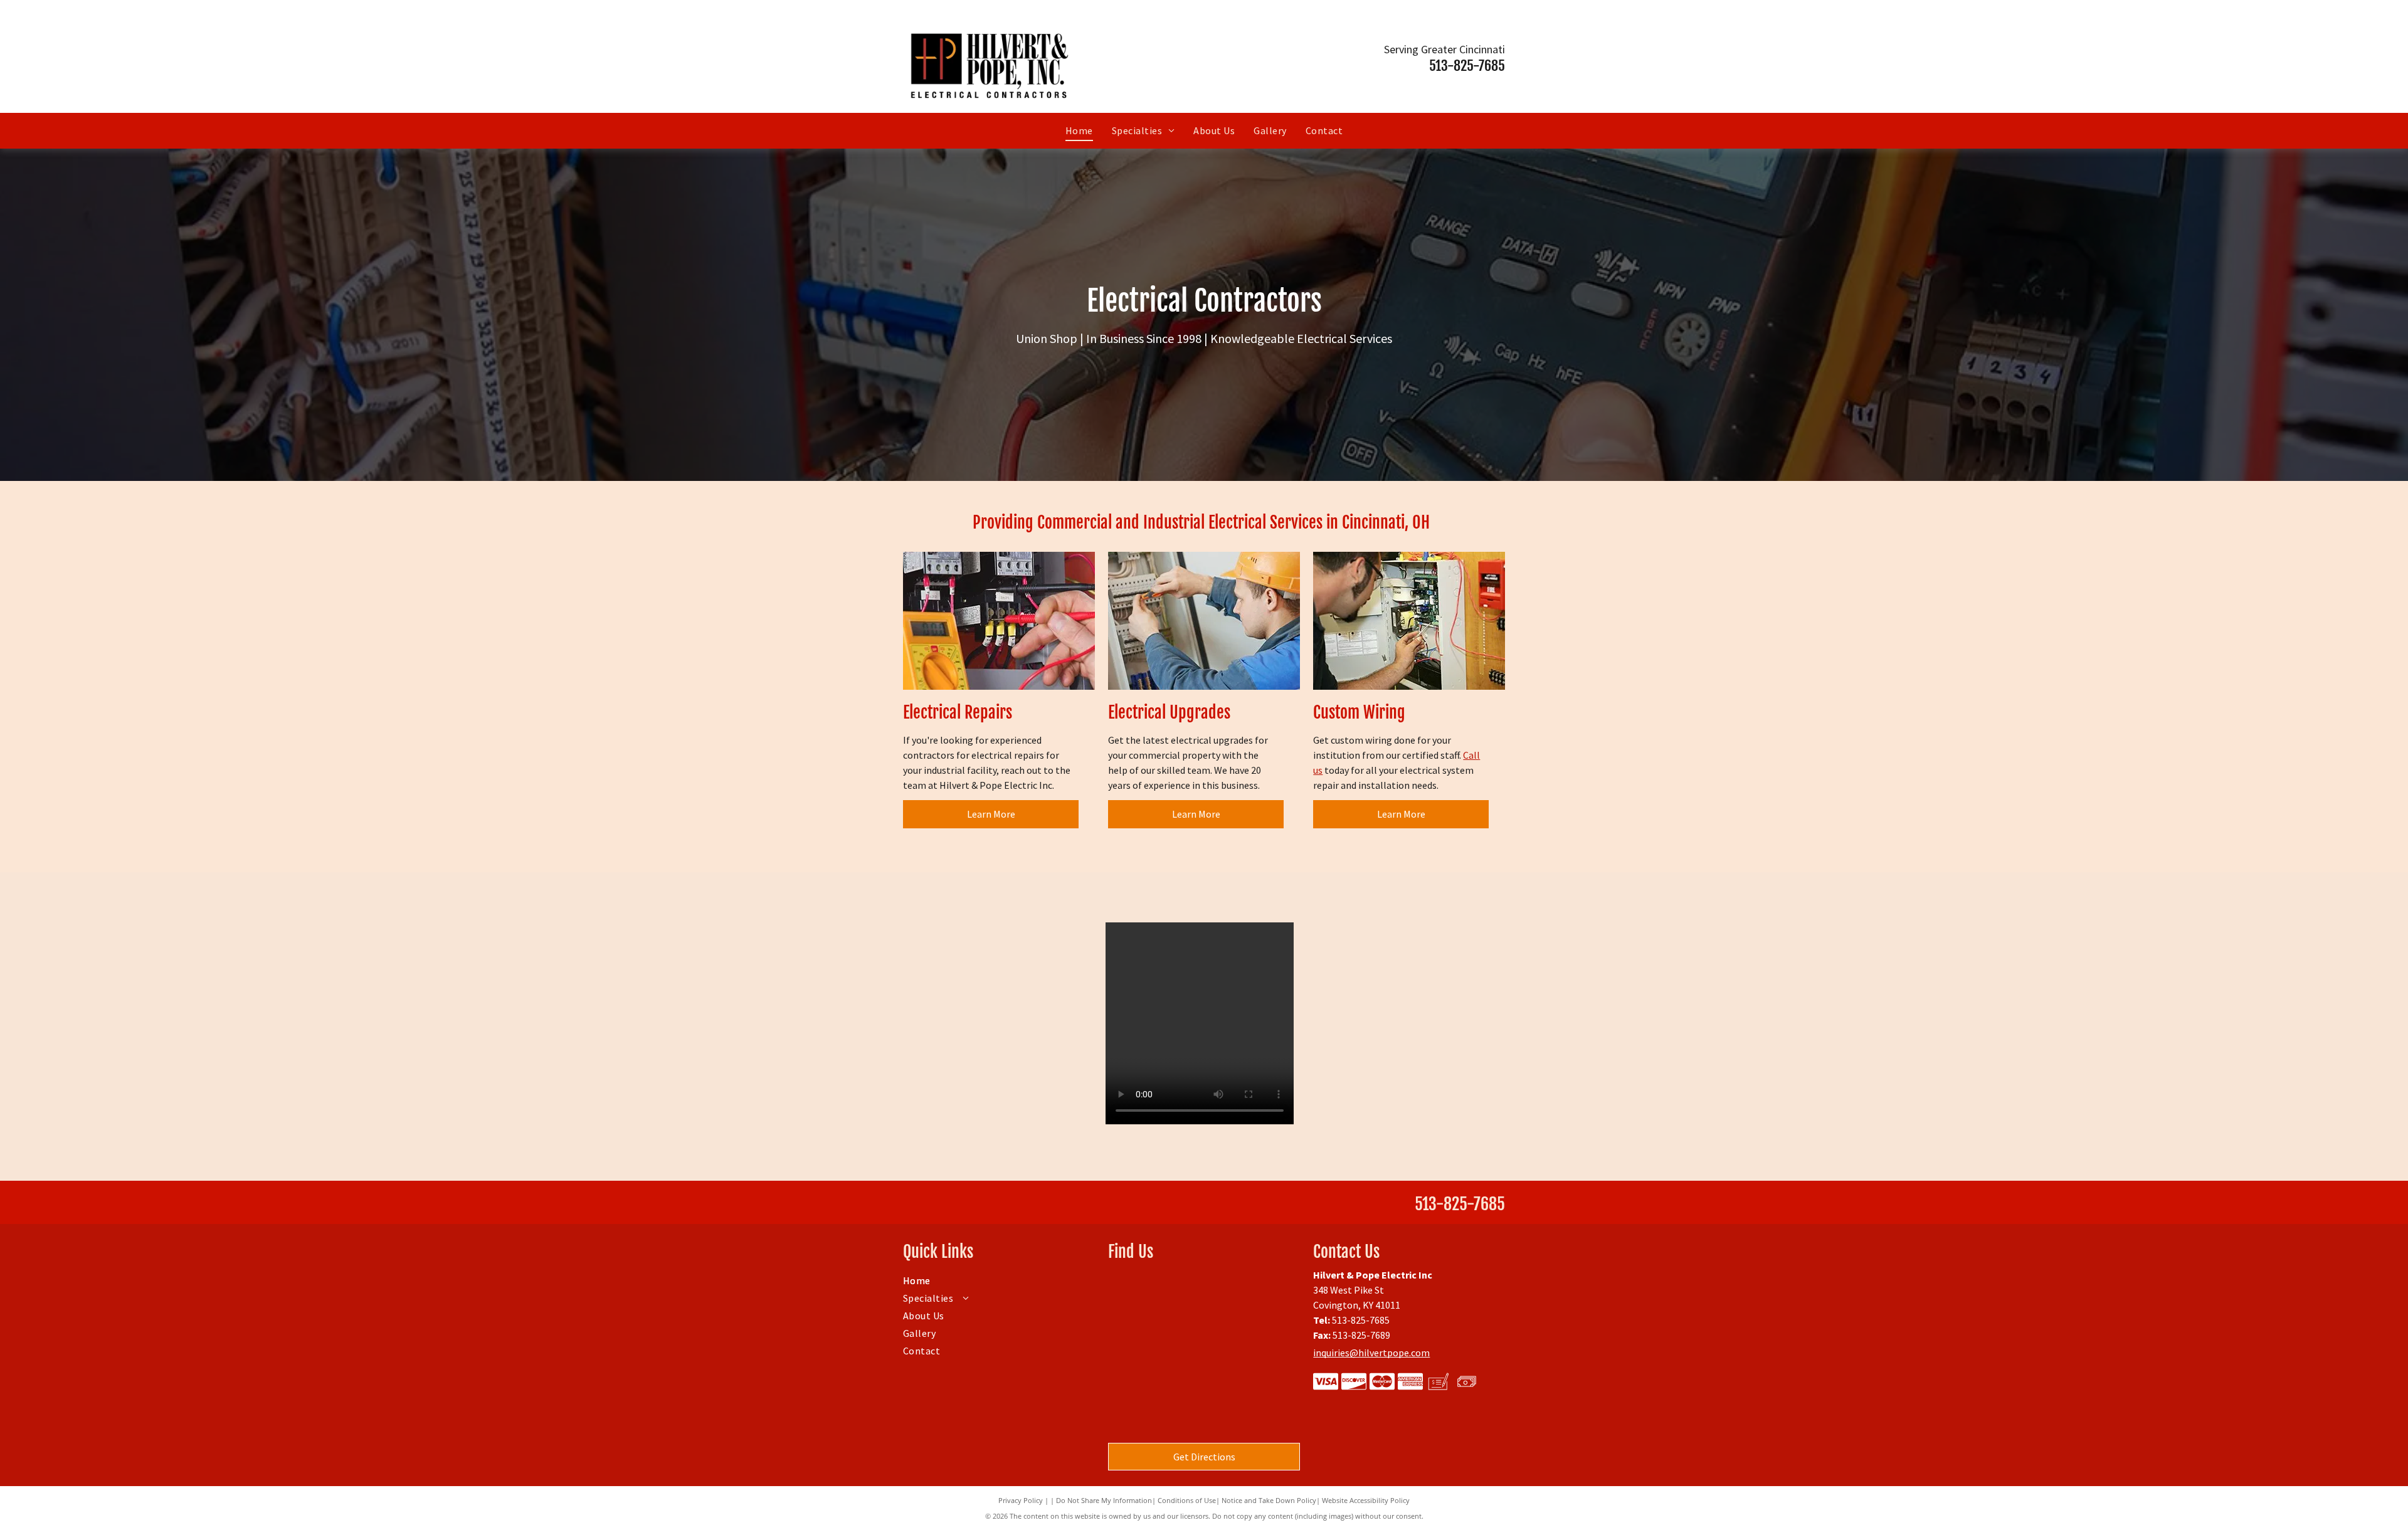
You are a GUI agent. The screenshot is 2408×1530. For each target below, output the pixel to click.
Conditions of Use (1187, 1500)
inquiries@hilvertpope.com (1371, 1353)
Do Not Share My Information (1104, 1500)
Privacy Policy (1021, 1500)
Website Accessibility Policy (1366, 1500)
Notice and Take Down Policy (1269, 1500)
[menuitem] (1079, 130)
